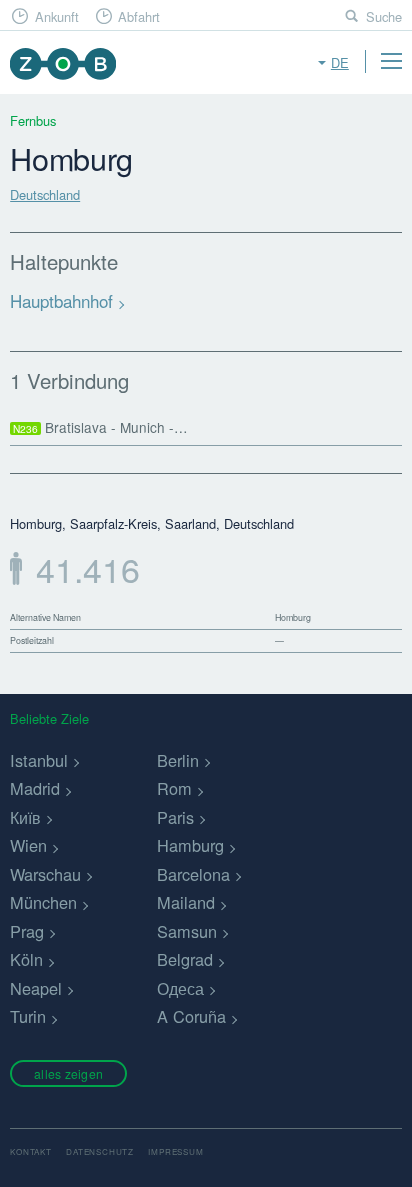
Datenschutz (100, 1151)
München (43, 902)
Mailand (186, 902)
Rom (174, 788)
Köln (26, 959)
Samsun (187, 931)
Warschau (45, 874)
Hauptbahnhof (61, 300)
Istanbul (39, 760)
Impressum (175, 1151)
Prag (27, 931)
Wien (28, 845)
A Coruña (191, 1016)
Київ (25, 817)
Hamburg (190, 845)
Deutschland (45, 194)
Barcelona (193, 874)
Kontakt (31, 1151)
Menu (391, 61)
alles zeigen (68, 1073)
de (340, 62)
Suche (384, 16)
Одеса (180, 988)
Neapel (36, 988)
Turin (28, 1016)
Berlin (178, 760)
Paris (175, 817)
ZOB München (62, 63)
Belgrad (185, 959)
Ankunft (57, 16)
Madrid (35, 788)
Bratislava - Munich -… (100, 427)
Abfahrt (139, 16)
